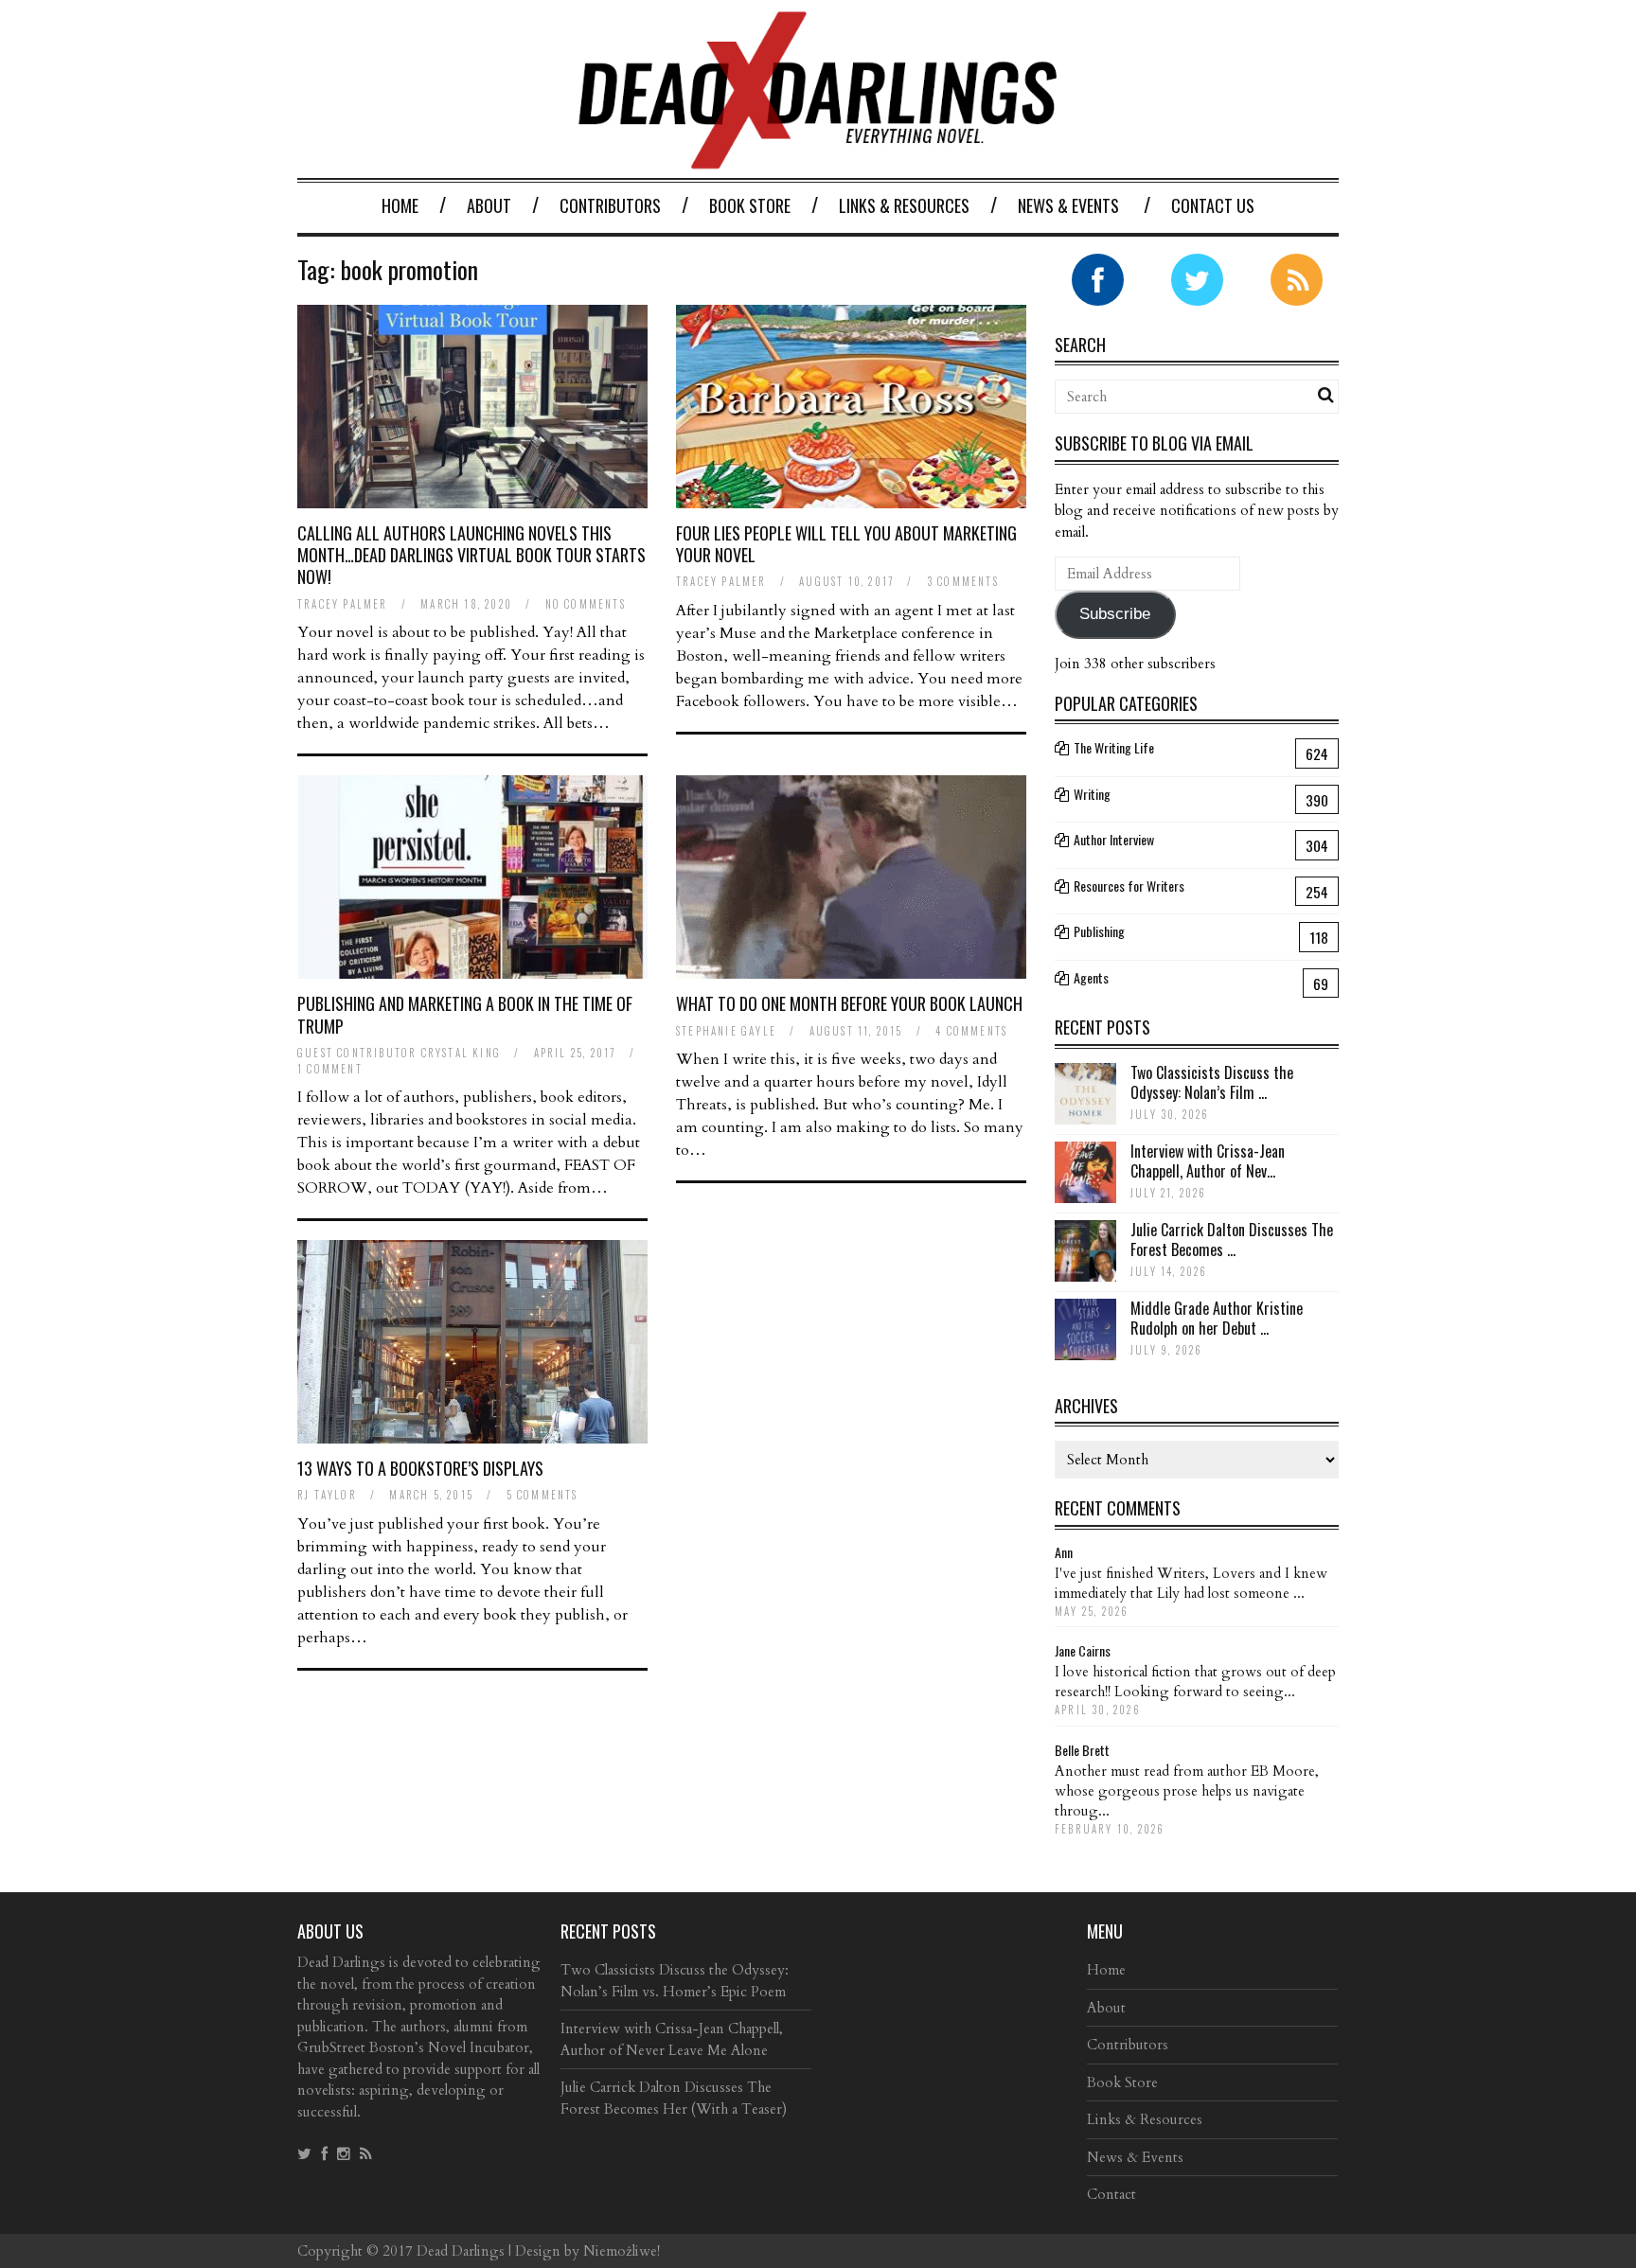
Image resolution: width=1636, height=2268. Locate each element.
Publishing (1099, 931)
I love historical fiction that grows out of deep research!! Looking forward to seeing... (1195, 1682)
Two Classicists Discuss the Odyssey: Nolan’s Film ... (1212, 1082)
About (489, 205)
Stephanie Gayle (726, 1031)
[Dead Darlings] (818, 159)
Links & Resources (904, 205)
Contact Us (1213, 205)
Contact (1111, 2194)
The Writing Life (1114, 747)
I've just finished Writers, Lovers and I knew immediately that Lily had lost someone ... (1191, 1583)
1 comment (330, 1069)
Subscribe (1115, 614)
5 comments (542, 1495)
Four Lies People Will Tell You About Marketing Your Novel (846, 544)
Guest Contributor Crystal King (399, 1053)
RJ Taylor (327, 1495)
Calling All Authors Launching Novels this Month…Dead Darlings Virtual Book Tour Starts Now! (471, 555)
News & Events (1068, 205)
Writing (1092, 794)
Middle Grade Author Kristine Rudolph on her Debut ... (1217, 1318)
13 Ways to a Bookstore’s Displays (420, 1468)
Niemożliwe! (622, 2251)
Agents (1091, 977)
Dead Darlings (461, 2251)
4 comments (971, 1031)
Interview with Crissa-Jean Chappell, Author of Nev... (1208, 1161)
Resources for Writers (1129, 886)
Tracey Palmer (343, 604)
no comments (586, 604)
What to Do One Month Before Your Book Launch (849, 1003)
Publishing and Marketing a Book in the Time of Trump (465, 1014)
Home (400, 205)
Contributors (610, 205)
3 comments (963, 581)
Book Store (750, 205)
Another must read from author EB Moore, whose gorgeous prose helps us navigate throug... (1187, 1791)
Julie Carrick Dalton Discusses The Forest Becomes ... (1232, 1240)
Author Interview (1114, 839)
